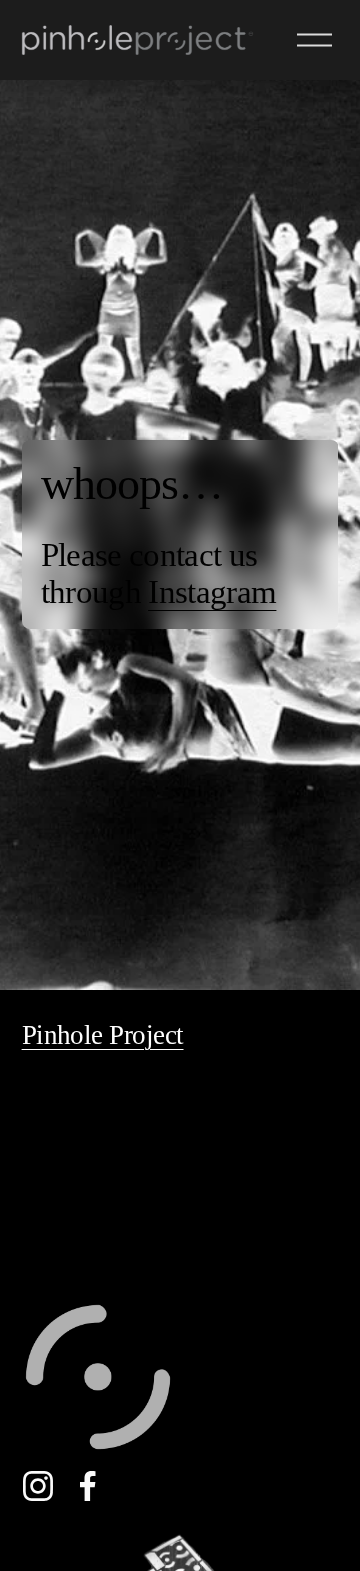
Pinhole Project (103, 1035)
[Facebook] (88, 1486)
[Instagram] (38, 1486)
